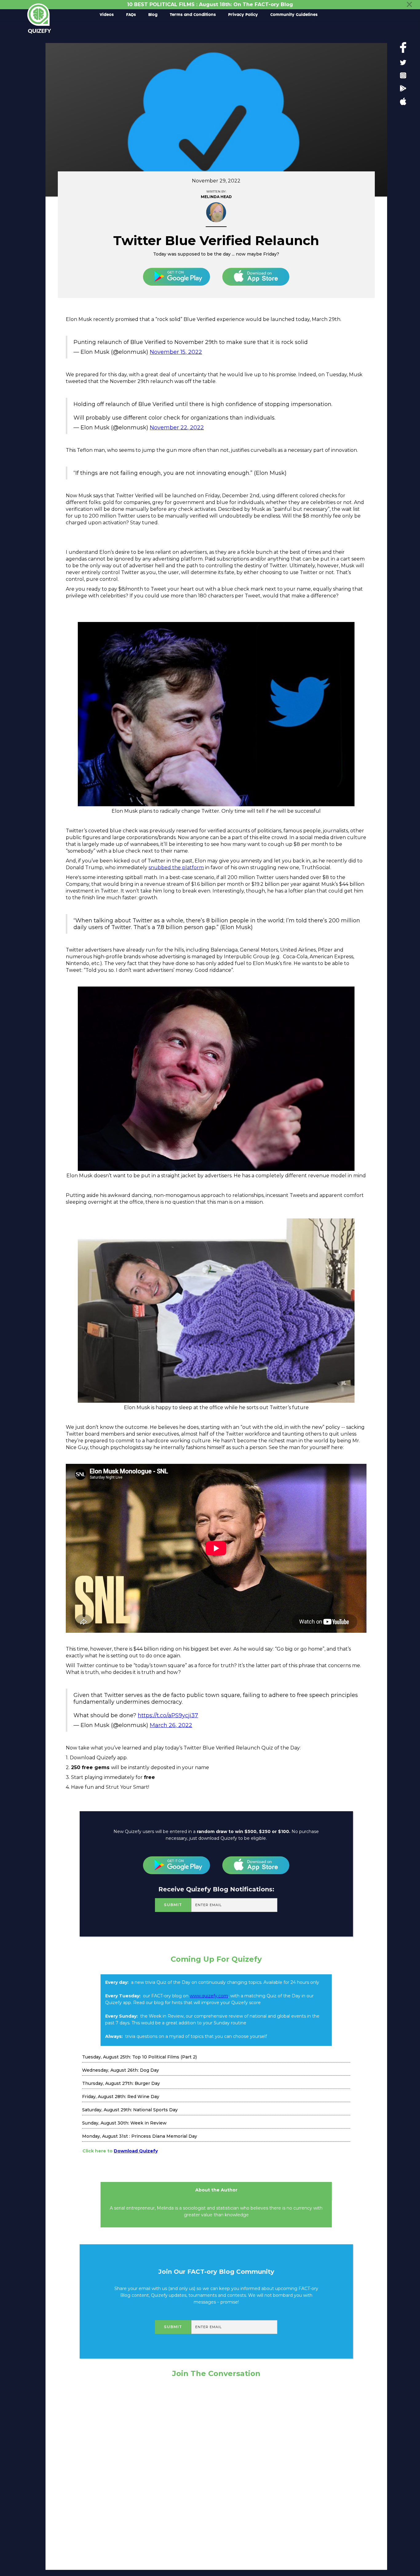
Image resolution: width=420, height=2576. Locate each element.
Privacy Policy (243, 15)
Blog (153, 15)
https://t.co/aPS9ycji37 (168, 1715)
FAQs (131, 15)
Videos (107, 15)
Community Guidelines (294, 15)
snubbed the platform (176, 868)
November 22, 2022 (177, 428)
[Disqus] (216, 2472)
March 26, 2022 (171, 1725)
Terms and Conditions (193, 15)
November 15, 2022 (176, 352)
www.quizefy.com (209, 1996)
